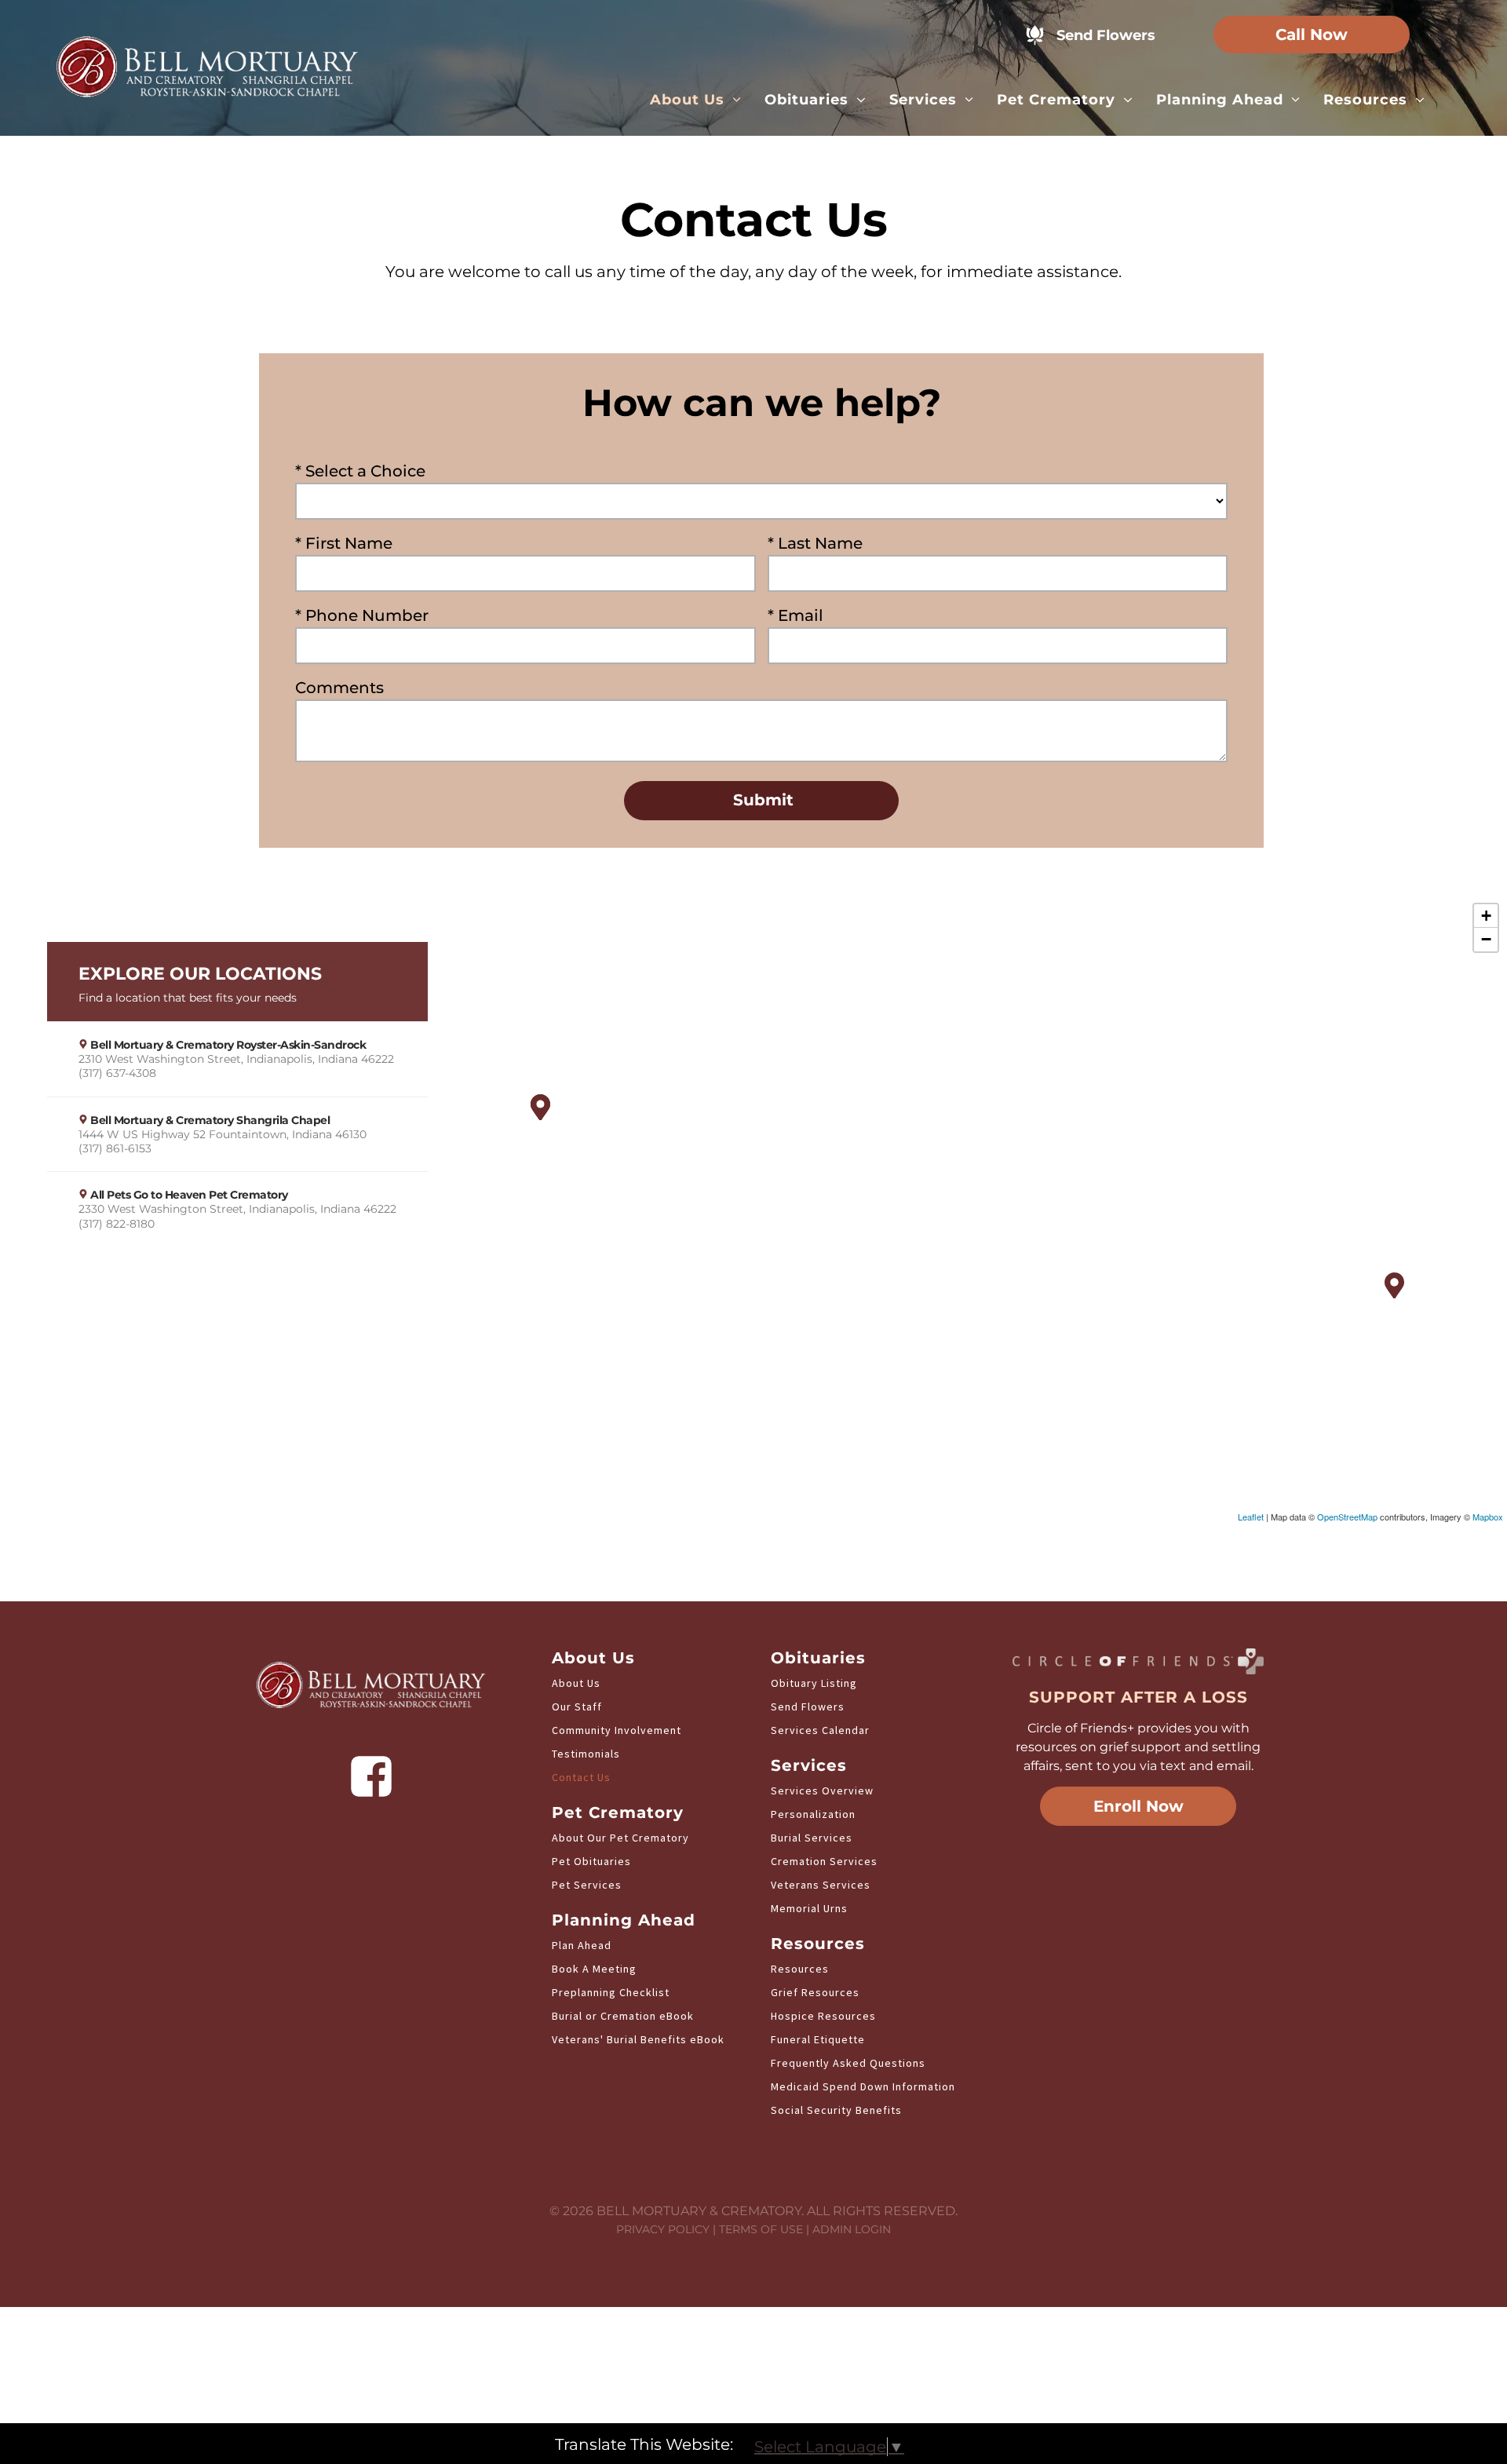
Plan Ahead (582, 1945)
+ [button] (1486, 916)
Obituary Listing (814, 1683)
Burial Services (812, 1838)
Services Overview (822, 1791)
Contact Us (581, 1777)
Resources (800, 1969)
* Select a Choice (360, 471)
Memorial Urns (809, 1908)
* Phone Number (362, 615)
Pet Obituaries (591, 1861)
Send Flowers (808, 1707)
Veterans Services (821, 1885)
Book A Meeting (594, 1969)
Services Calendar (820, 1730)
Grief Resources (815, 1992)
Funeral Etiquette (818, 2039)
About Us (576, 1683)
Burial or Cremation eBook (623, 2016)
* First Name (344, 543)
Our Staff (577, 1707)
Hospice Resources (823, 2016)
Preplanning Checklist (611, 1992)
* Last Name (815, 543)
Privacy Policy (663, 2229)
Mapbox (1488, 1517)
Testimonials (586, 1754)
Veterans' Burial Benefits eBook (638, 2039)
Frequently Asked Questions (848, 2063)
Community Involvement (617, 1730)
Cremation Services (824, 1861)
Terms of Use (761, 2229)
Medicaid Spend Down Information (863, 2086)
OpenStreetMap (1347, 1517)
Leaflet (1251, 1517)
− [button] (1486, 939)
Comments (339, 688)
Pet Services (587, 1885)
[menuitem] (696, 100)
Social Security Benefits (836, 2110)
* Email (795, 615)
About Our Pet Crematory (620, 1838)
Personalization (813, 1814)
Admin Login (852, 2229)
